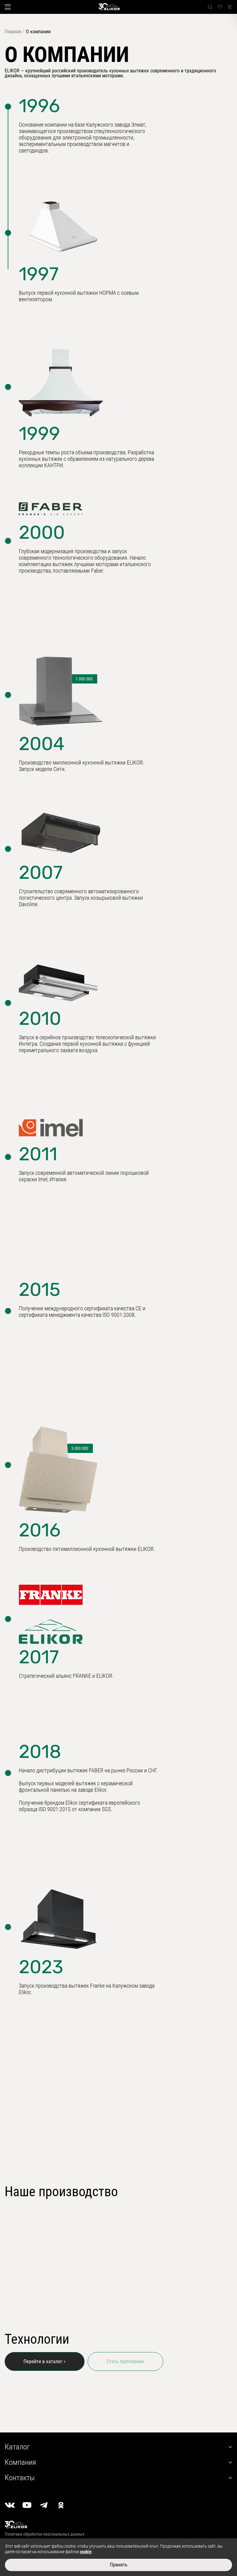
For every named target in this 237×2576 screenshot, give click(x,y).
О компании (38, 32)
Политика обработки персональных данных (44, 2534)
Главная (13, 32)
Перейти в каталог (43, 2361)
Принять (119, 2565)
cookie (86, 2552)
